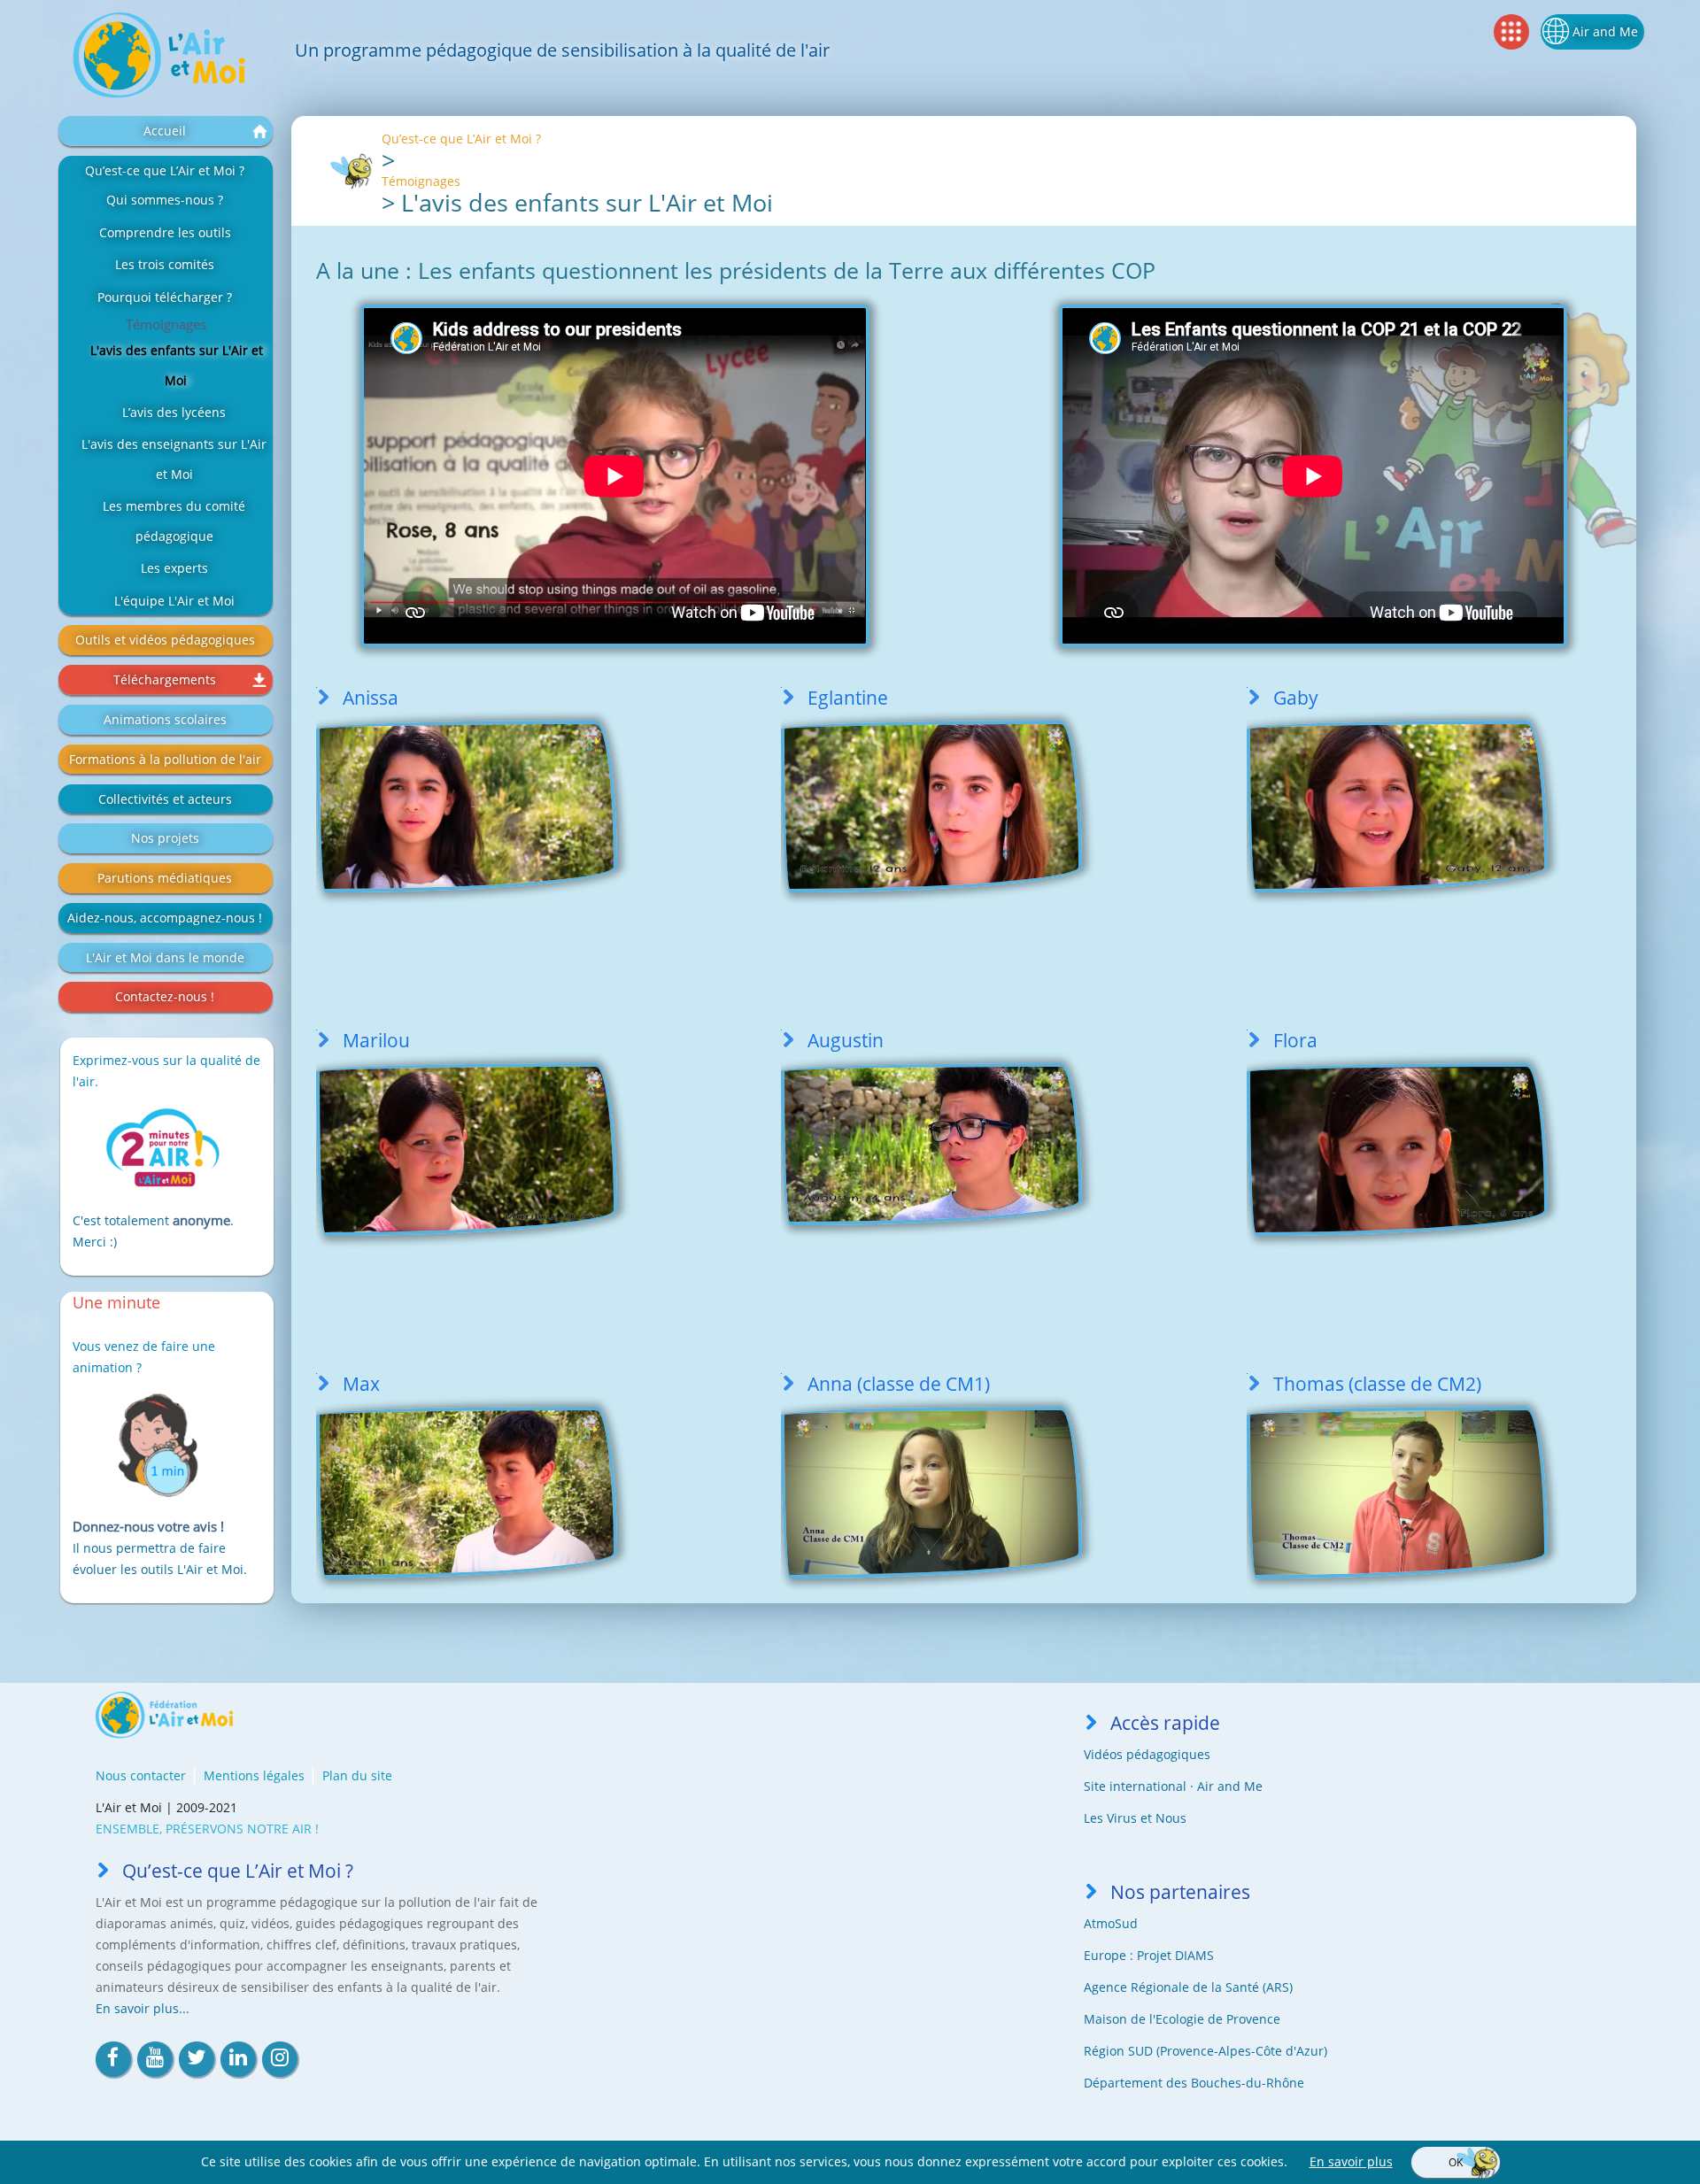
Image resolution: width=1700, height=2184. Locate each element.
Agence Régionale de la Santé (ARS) (1188, 1987)
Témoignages (421, 181)
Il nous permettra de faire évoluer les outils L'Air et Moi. (160, 1548)
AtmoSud (1111, 1923)
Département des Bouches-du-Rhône (1194, 2083)
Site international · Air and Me (1173, 1786)
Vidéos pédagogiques (1147, 1754)
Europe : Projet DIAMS (1149, 1955)
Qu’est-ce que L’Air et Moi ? (461, 139)
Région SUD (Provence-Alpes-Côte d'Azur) (1205, 2051)
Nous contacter (141, 1775)
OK (1456, 2162)
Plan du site (357, 1775)
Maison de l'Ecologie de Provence (1182, 2019)
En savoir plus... (143, 2008)
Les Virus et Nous (1135, 1818)
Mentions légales (254, 1775)
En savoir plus (1351, 2161)
